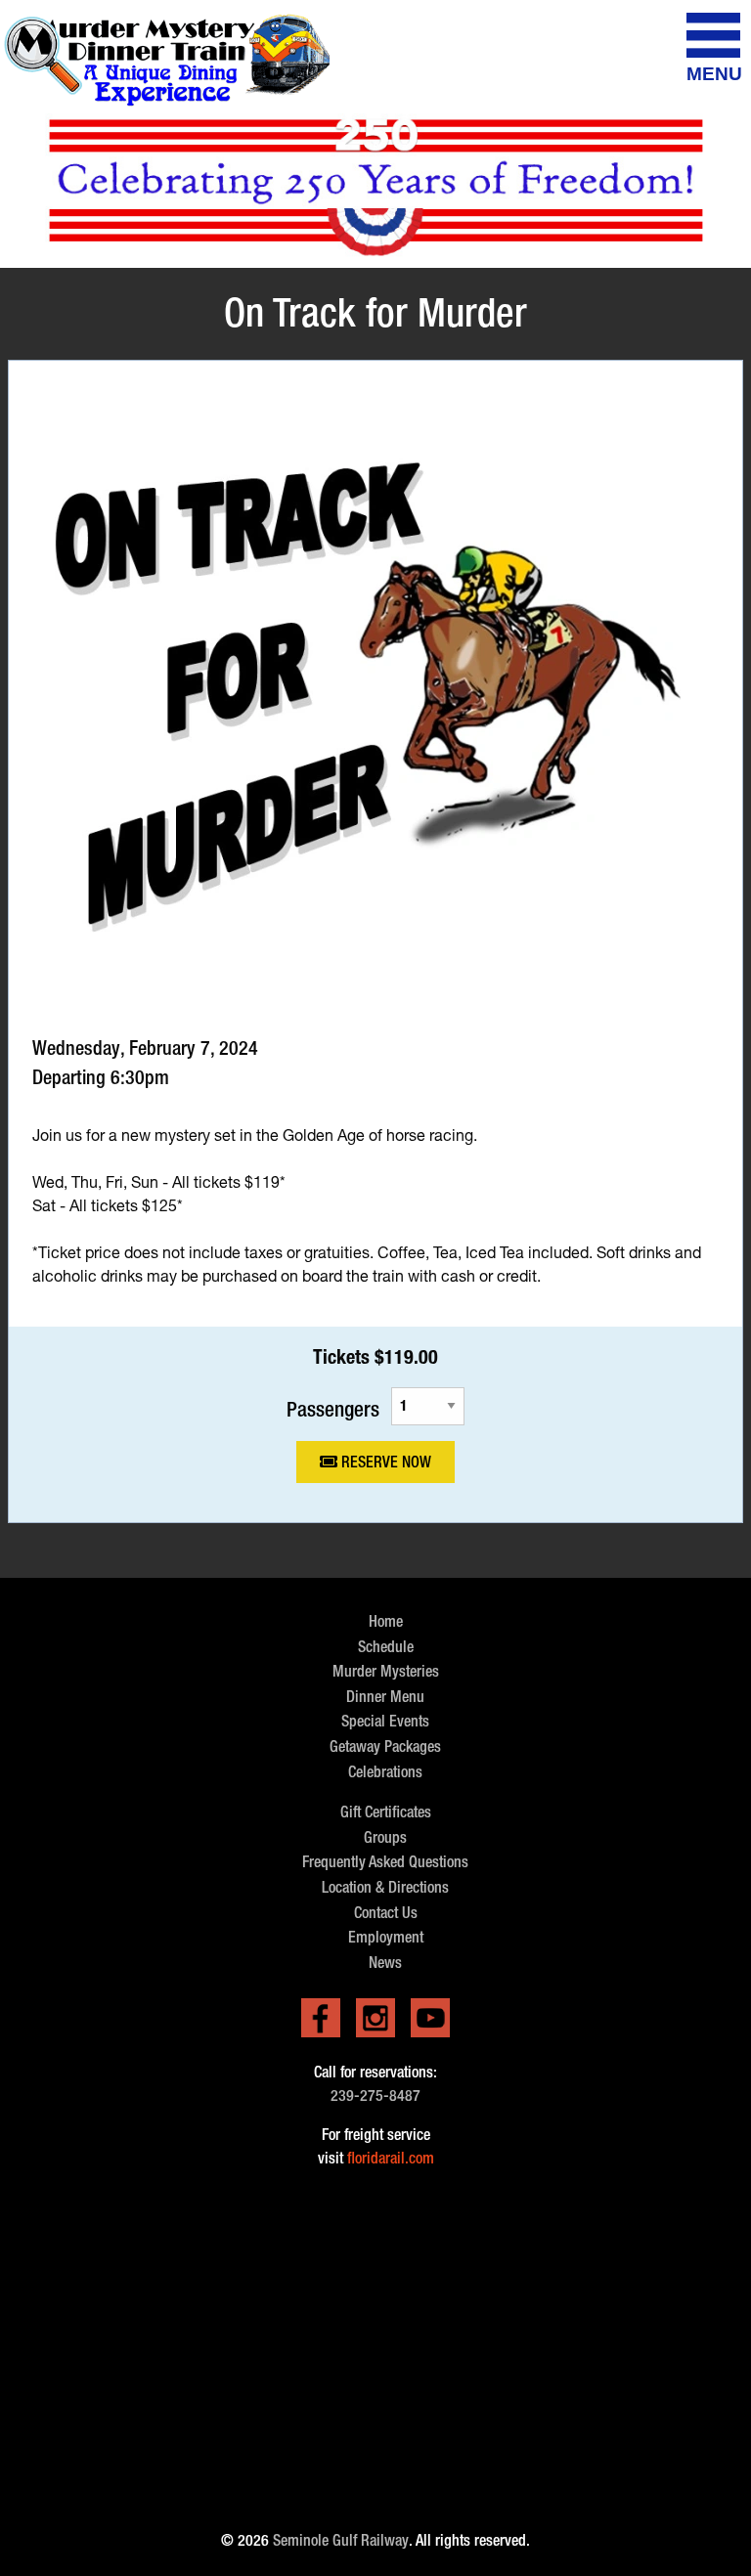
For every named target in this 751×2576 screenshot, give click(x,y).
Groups (385, 1837)
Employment (386, 1937)
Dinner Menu (385, 1697)
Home (386, 1621)
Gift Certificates (386, 1812)
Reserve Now (384, 1462)
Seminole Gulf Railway (341, 2540)
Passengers (333, 1408)
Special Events (385, 1721)
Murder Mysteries (386, 1671)
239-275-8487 (375, 2096)
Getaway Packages (385, 1746)
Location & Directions (385, 1887)
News (385, 1963)
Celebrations (385, 1772)
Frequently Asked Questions (385, 1862)
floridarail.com (391, 2158)
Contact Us (386, 1913)
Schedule (386, 1647)
